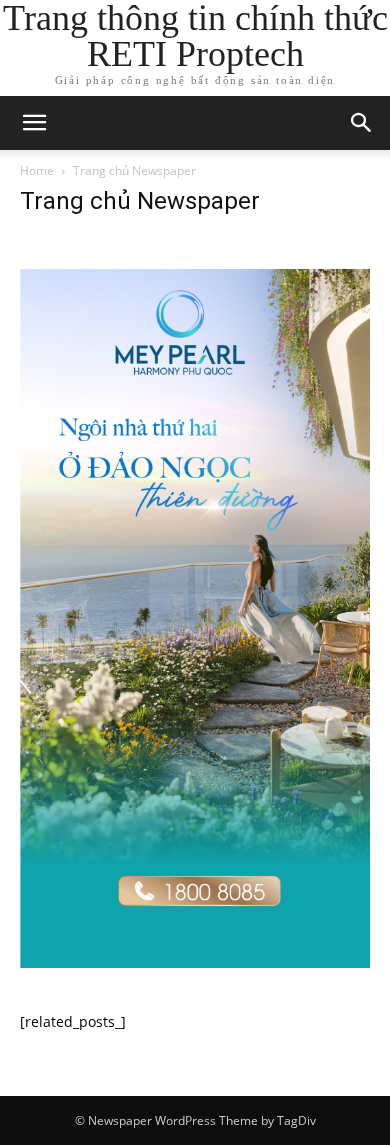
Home (37, 170)
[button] (34, 123)
